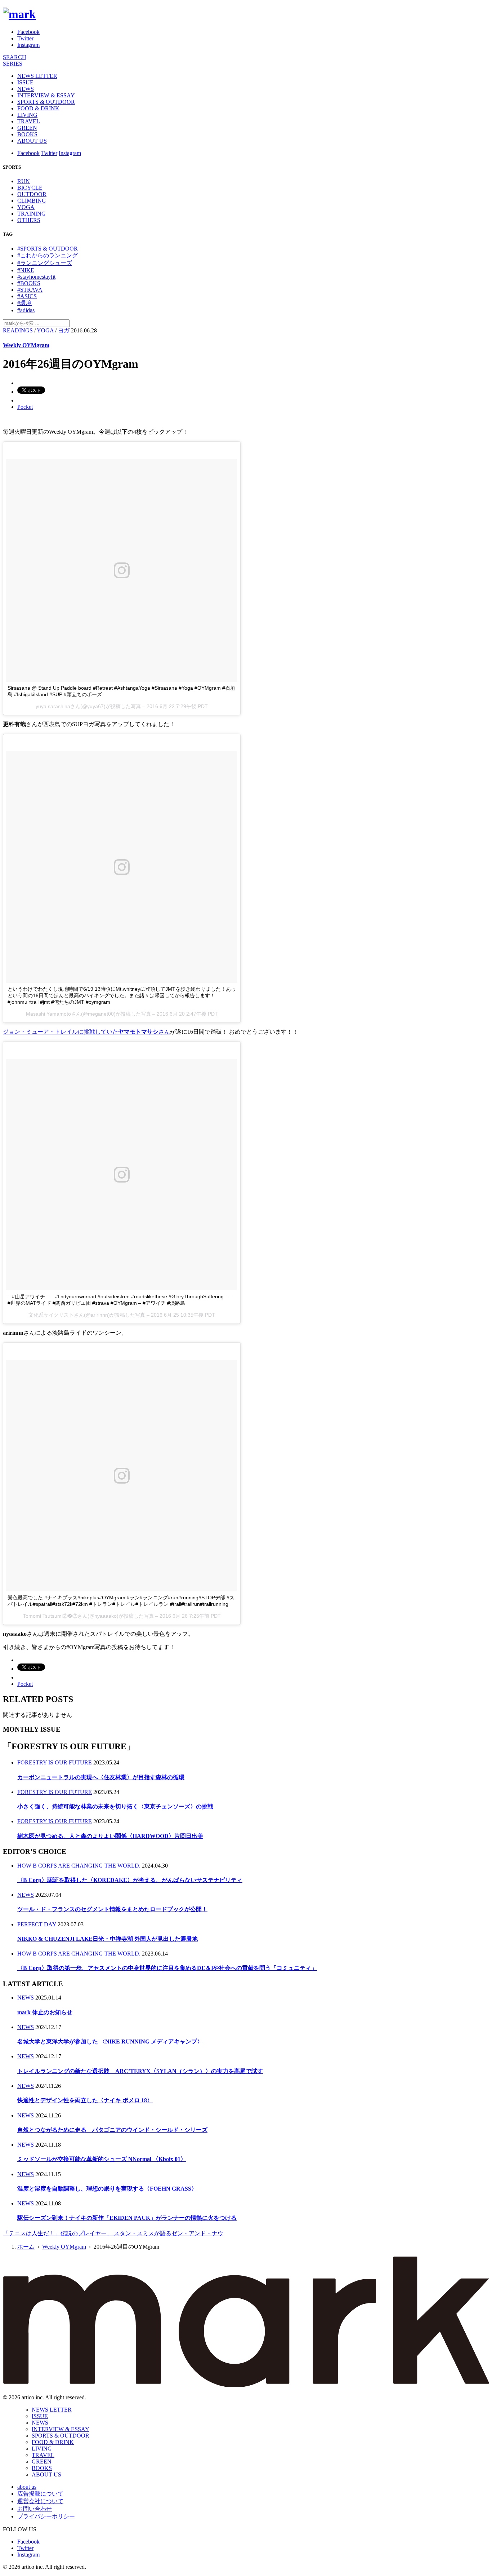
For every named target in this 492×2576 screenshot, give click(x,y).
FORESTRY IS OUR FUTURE (55, 1762)
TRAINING (32, 214)
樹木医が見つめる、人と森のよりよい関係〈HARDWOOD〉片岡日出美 (110, 1836)
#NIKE (26, 270)
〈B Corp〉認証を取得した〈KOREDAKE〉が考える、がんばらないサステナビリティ (130, 1880)
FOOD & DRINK (38, 108)
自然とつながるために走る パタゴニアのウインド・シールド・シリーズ (112, 2130)
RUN (24, 181)
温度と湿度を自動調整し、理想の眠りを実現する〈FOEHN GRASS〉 (107, 2189)
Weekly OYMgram (26, 345)
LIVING (27, 115)
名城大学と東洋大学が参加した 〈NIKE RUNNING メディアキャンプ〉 (110, 2042)
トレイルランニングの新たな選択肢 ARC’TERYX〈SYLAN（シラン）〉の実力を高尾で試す (140, 2071)
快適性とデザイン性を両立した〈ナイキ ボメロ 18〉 (85, 2100)
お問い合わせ (35, 2509)
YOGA (26, 207)
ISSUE (25, 82)
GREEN (27, 128)
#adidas (26, 310)
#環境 (24, 303)
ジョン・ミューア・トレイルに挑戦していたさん (86, 1032)
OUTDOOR (32, 194)
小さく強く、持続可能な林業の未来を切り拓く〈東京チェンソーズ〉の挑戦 (115, 1806)
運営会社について (40, 2501)
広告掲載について (40, 2494)
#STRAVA (30, 290)
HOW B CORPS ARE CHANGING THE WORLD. (79, 1866)
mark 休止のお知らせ (45, 2012)
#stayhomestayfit (36, 277)
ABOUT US (32, 141)
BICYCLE (30, 188)
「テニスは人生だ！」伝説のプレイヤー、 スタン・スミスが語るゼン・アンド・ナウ (113, 2233)
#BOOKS (29, 283)
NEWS (26, 89)
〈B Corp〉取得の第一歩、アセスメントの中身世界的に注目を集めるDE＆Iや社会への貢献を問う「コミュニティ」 (167, 1968)
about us (27, 2487)
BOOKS (27, 134)
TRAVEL (29, 121)
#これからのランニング (48, 255)
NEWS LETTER (37, 76)
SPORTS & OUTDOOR (46, 102)
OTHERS (29, 220)
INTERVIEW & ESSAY (46, 95)
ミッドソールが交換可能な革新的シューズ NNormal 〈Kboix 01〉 (102, 2159)
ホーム (26, 2247)
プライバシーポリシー (46, 2516)
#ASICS (27, 296)
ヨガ (64, 330)
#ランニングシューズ (45, 263)
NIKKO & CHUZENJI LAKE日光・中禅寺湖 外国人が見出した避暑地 (108, 1939)
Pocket (25, 407)
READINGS (18, 330)
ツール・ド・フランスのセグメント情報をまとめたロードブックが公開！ (112, 1909)
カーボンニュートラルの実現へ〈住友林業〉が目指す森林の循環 (101, 1777)
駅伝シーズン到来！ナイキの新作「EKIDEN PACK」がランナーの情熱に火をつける (127, 2218)
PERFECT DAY (37, 1924)
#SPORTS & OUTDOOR (48, 249)
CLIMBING (32, 201)
